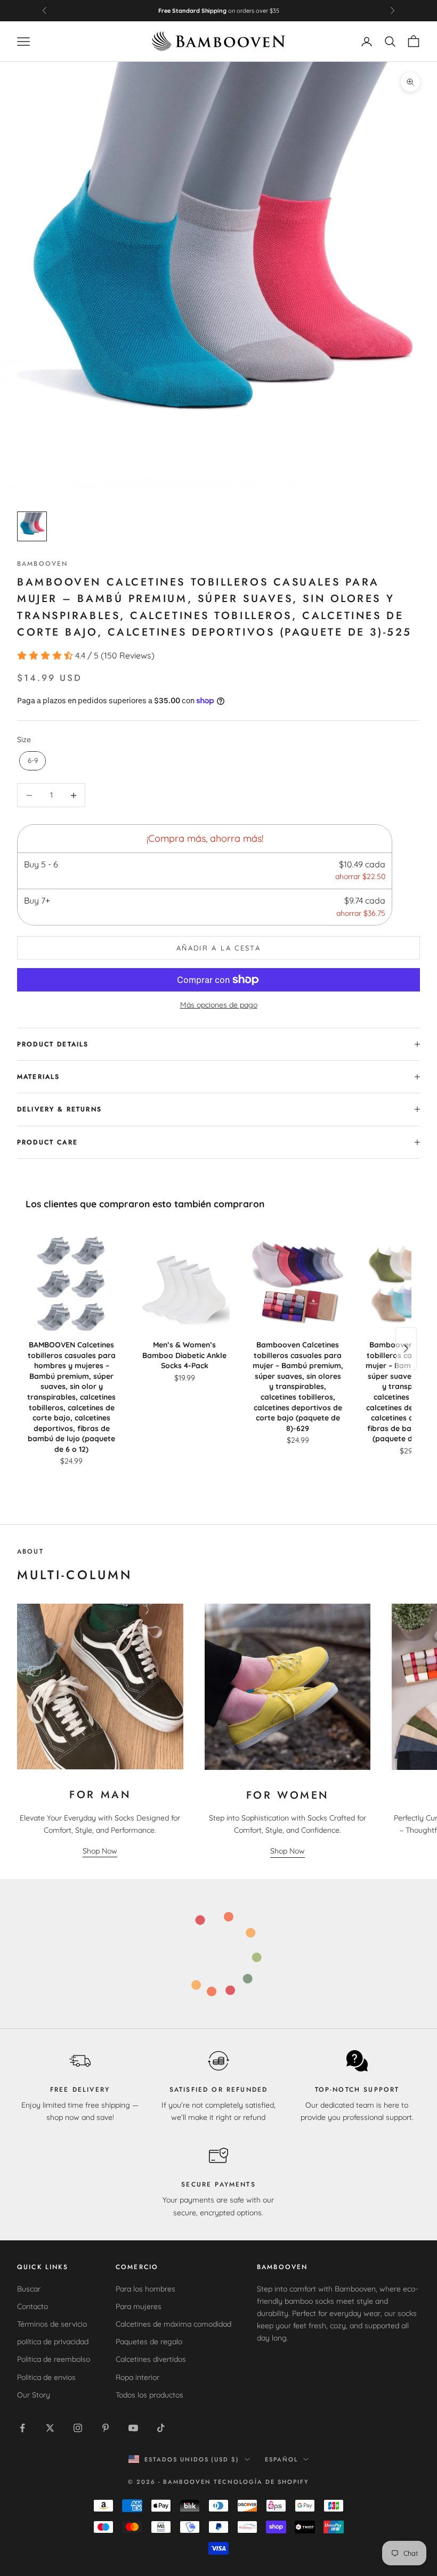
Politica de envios (46, 2377)
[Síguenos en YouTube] (133, 2428)
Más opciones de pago (219, 1005)
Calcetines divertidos (151, 2359)
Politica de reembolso (54, 2359)
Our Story (34, 2395)
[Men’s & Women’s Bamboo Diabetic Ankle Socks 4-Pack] (184, 1282)
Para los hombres (145, 2289)
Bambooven (42, 564)
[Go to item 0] (32, 526)
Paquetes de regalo (149, 2342)
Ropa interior (137, 2377)
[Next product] (406, 1348)
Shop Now (100, 1851)
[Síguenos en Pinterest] (106, 2428)
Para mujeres (139, 2306)
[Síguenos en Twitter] (50, 2428)
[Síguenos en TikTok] (161, 2428)
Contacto (33, 2306)
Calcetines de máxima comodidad (173, 2324)
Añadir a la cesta (218, 948)
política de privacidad (53, 2342)
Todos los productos (149, 2395)
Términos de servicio (52, 2324)
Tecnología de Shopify (261, 2482)
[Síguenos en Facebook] (22, 2428)
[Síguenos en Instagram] (78, 2428)
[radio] (31, 761)
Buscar (29, 2289)
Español (281, 2459)
